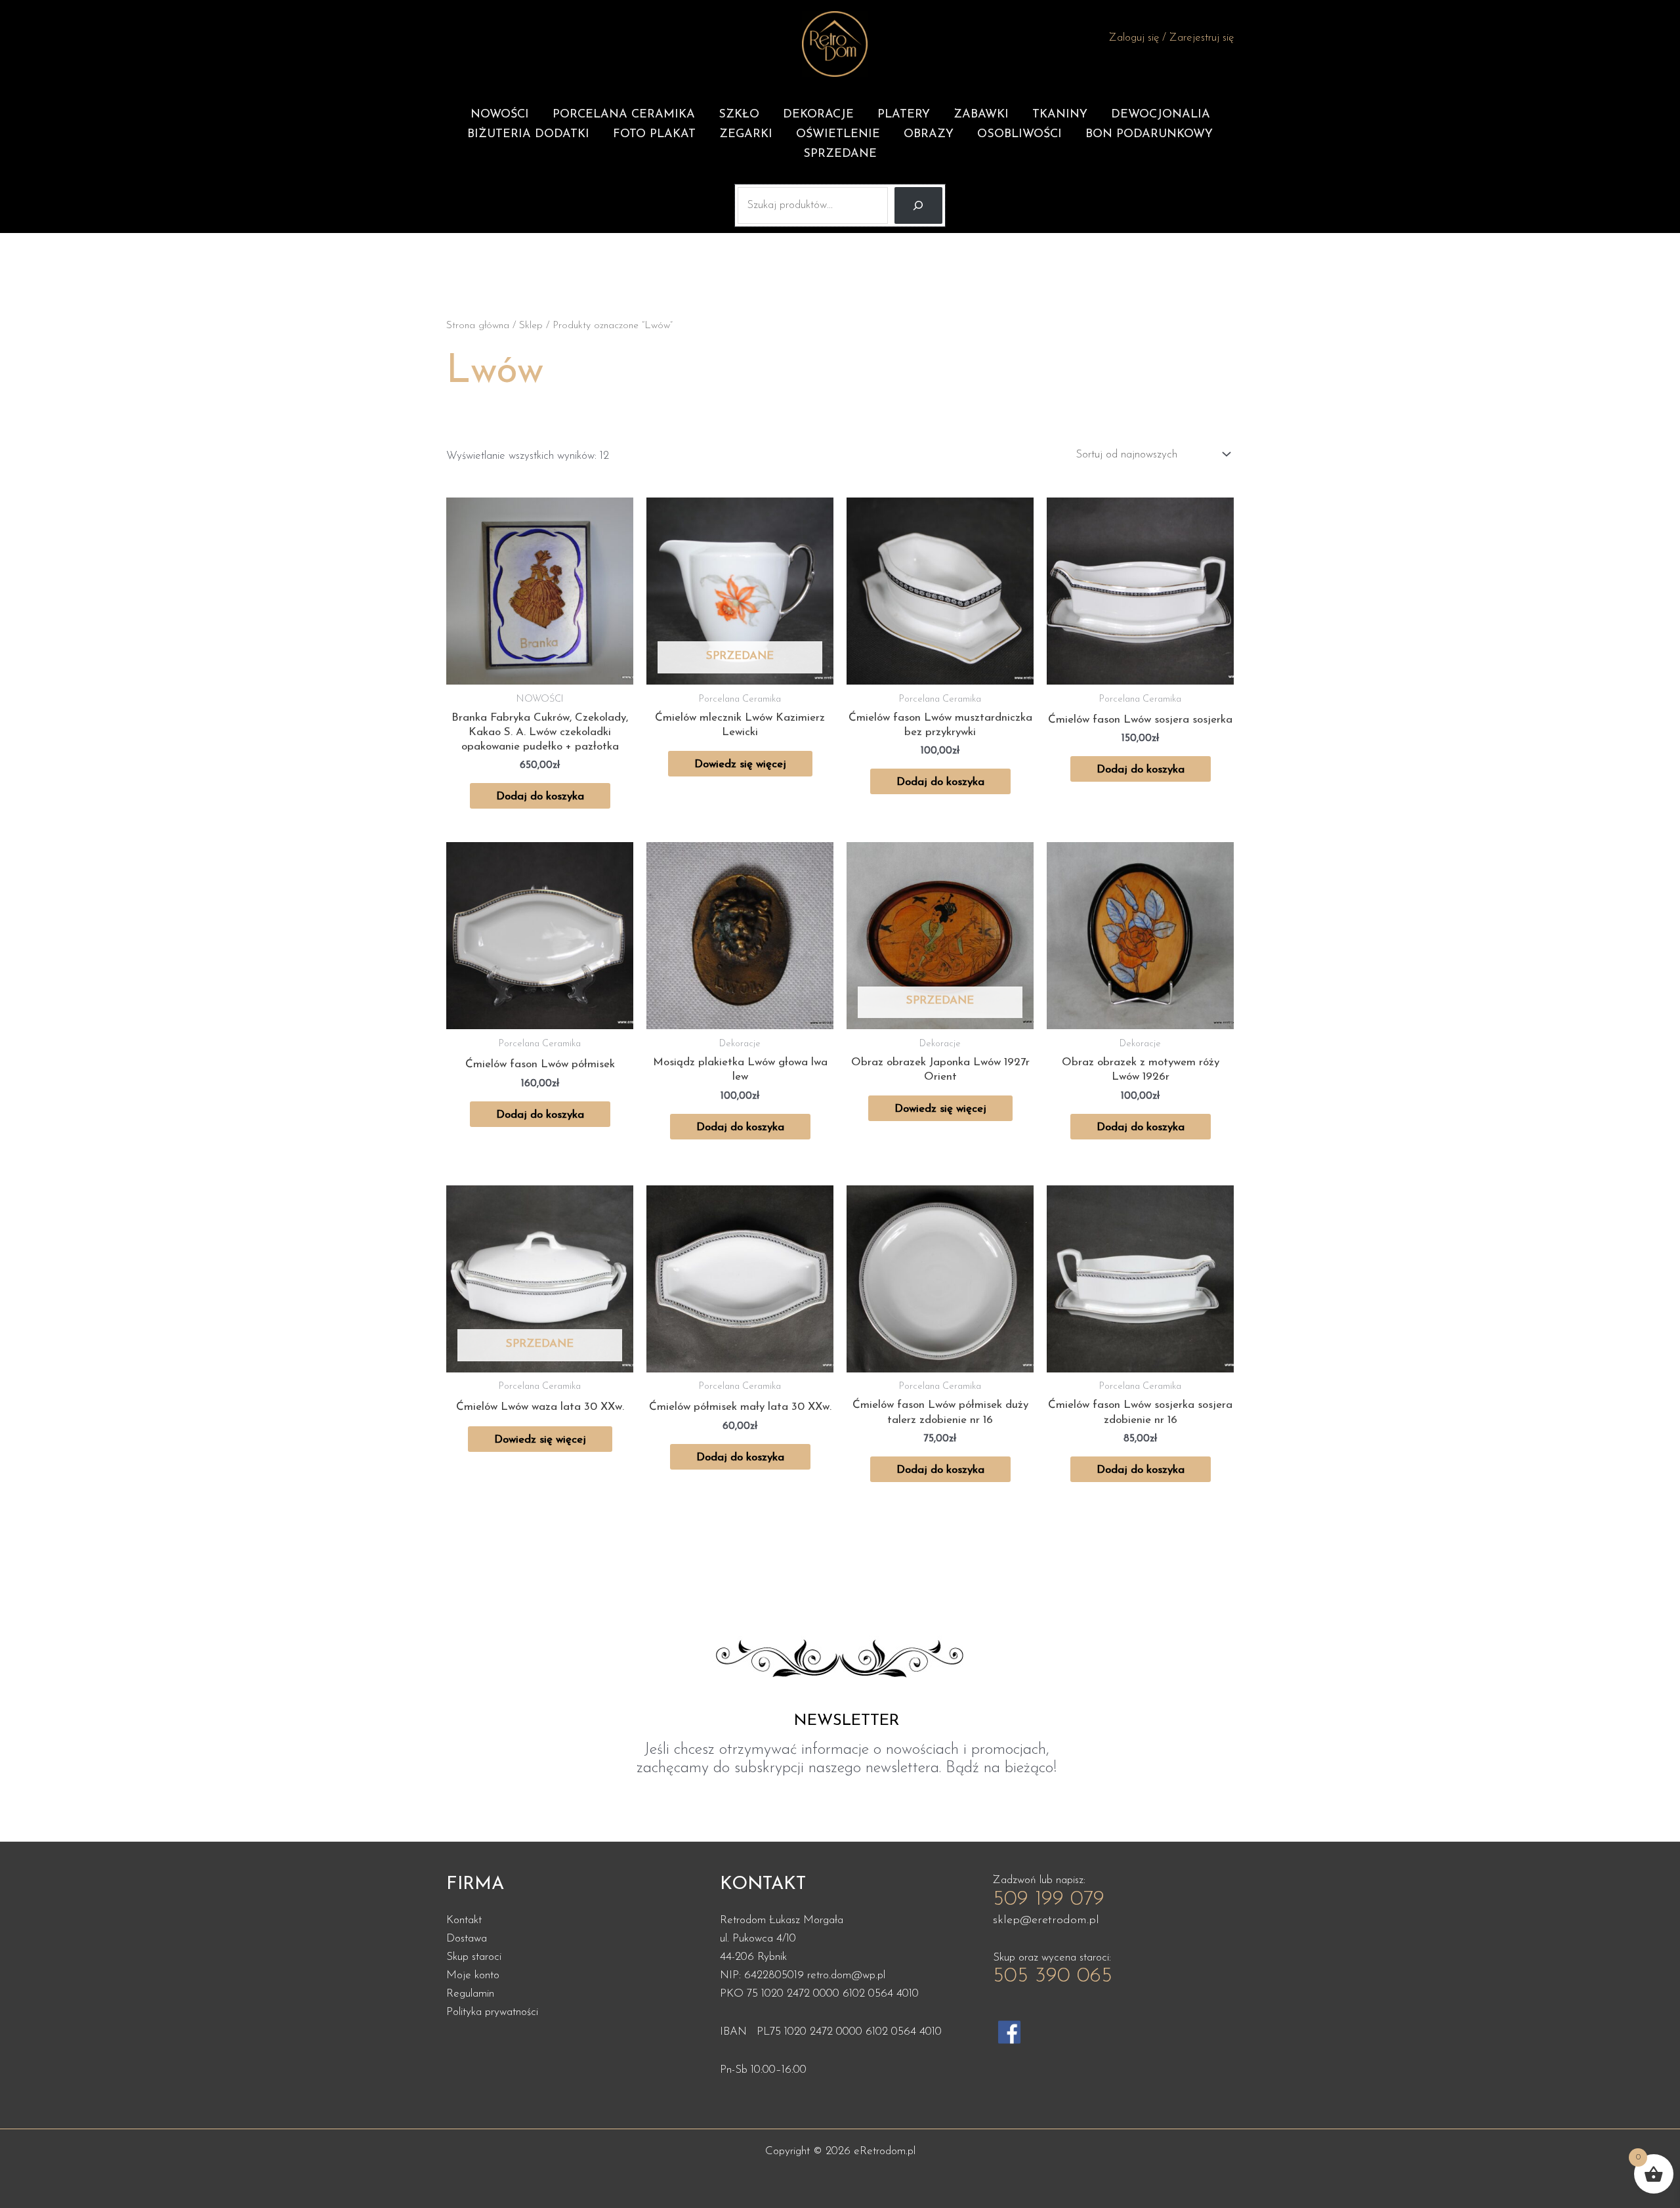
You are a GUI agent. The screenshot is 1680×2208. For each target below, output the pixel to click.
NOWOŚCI (500, 115)
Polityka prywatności (492, 2012)
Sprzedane (840, 154)
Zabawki (981, 115)
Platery (904, 115)
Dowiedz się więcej (740, 764)
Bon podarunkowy (1149, 135)
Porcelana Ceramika (624, 115)
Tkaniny (1060, 115)
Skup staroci (474, 1957)
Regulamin (470, 1994)
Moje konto (473, 1975)
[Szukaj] (918, 205)
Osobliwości (1019, 135)
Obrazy (929, 135)
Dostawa (467, 1939)
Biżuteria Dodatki (528, 135)
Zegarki (746, 135)
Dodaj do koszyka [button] (540, 796)
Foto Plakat (654, 135)
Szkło (739, 115)
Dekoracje (818, 115)
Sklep (531, 326)
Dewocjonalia (1161, 115)
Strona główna (478, 326)
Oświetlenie (838, 135)
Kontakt (464, 1920)
